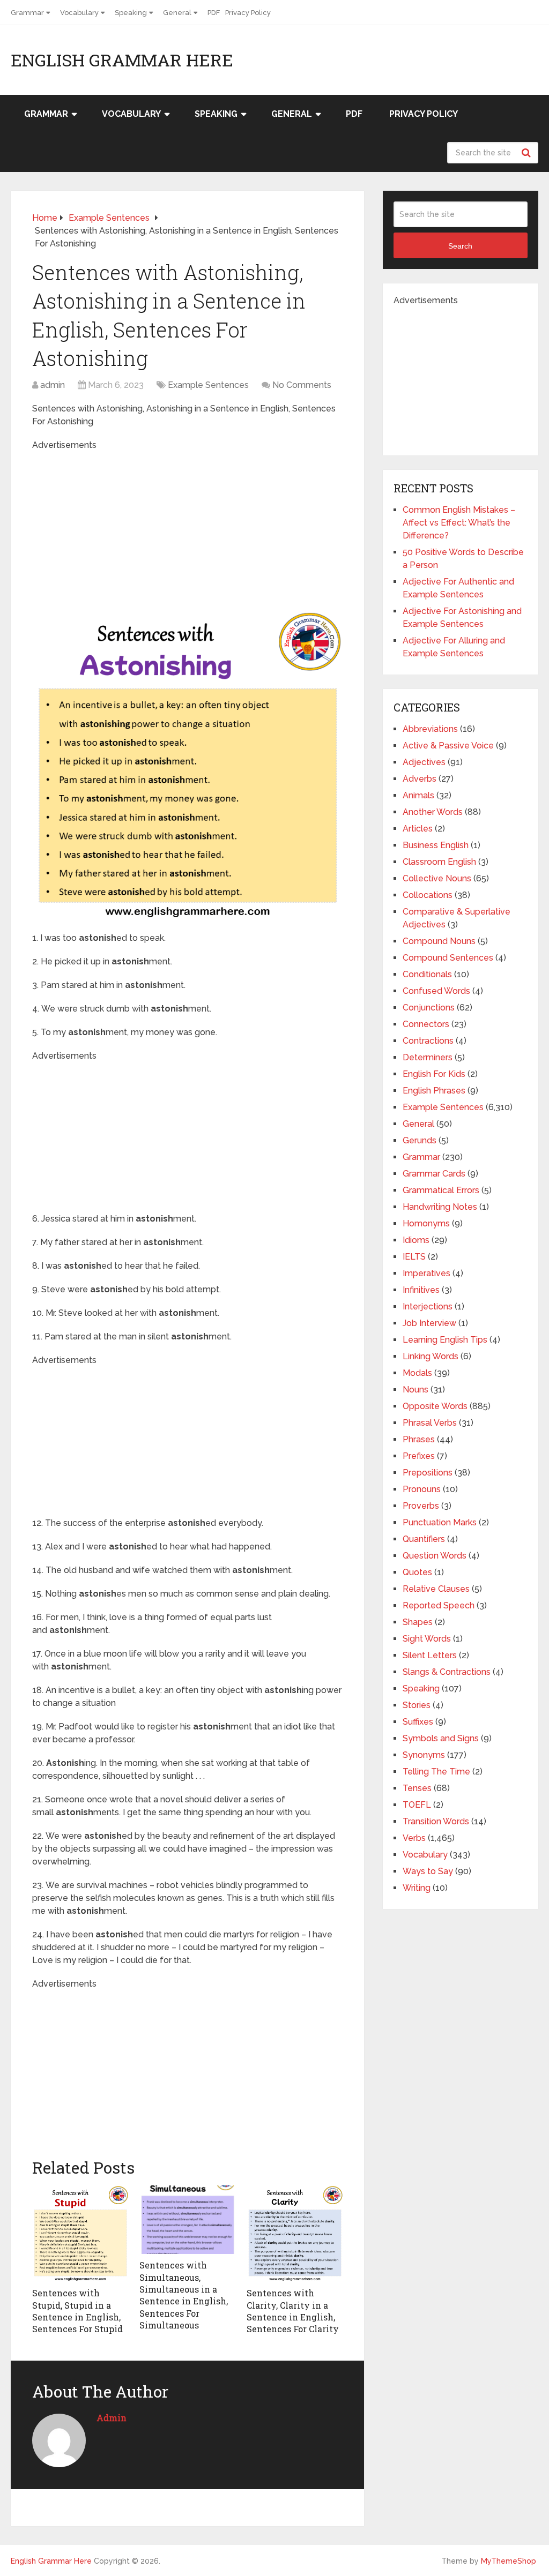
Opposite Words (435, 1406)
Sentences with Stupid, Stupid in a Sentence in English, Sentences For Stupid (77, 2311)
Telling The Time (436, 1772)
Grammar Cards (434, 1174)
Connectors (426, 1024)
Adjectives (424, 762)
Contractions (428, 1041)
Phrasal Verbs (430, 1423)
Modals (417, 1373)
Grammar (27, 13)
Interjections (428, 1306)
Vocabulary (79, 13)
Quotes (417, 1572)
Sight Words (427, 1639)
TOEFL (417, 1805)
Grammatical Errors (441, 1190)
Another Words (433, 812)
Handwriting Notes (440, 1207)
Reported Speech (439, 1605)
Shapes (418, 1622)
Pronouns (422, 1489)
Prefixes (419, 1456)
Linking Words (431, 1356)
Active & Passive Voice (448, 746)
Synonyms (424, 1755)
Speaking (131, 13)
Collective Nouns (437, 878)
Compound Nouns (439, 941)
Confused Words (436, 991)
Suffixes (418, 1722)
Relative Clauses (436, 1589)
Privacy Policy (248, 13)
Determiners (428, 1057)
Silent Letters (430, 1655)
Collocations (428, 895)
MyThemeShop (509, 2561)
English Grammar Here (122, 60)
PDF (214, 13)
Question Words (435, 1556)
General (177, 13)
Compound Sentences (448, 958)
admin (53, 385)
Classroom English (439, 862)
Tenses (417, 1788)
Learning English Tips (445, 1340)
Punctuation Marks (440, 1522)
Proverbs (421, 1506)
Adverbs (420, 779)
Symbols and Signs (441, 1738)
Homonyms (426, 1223)
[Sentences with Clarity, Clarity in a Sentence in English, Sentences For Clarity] (295, 2234)
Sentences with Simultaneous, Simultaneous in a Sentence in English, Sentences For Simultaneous (184, 2295)
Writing (417, 1888)
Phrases (419, 1439)
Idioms (416, 1240)
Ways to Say (428, 1871)
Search (528, 153)
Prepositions (428, 1473)
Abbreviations (430, 729)
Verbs (414, 1838)
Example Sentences (208, 385)
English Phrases (434, 1091)
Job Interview (429, 1323)
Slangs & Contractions (447, 1672)
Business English (436, 845)
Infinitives (421, 1290)
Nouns (416, 1390)
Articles (418, 829)
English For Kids (434, 1074)
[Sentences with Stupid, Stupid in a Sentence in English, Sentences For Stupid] (80, 2234)
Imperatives (426, 1273)
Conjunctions (429, 1008)
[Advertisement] (214, 527)
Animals (418, 795)
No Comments (302, 385)
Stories (417, 1705)
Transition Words (436, 1821)
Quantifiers (424, 1539)
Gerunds (420, 1140)
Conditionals (427, 974)
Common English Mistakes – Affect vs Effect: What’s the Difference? (459, 523)
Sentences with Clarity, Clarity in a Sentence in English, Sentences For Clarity (293, 2311)
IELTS (414, 1257)
